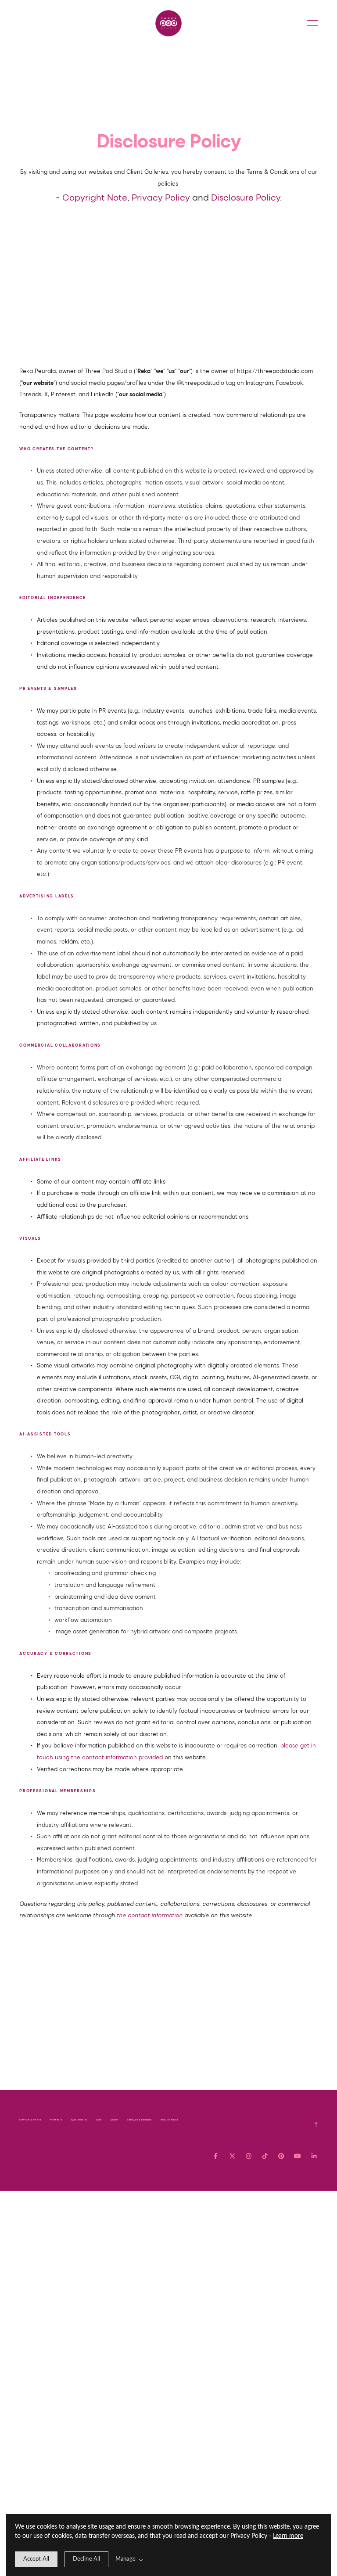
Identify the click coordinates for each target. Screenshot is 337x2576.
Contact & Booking (139, 2120)
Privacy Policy (161, 197)
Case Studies (79, 2120)
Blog (99, 2120)
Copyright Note (95, 197)
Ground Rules (169, 2120)
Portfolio (56, 2120)
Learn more (288, 2536)
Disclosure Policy (246, 197)
